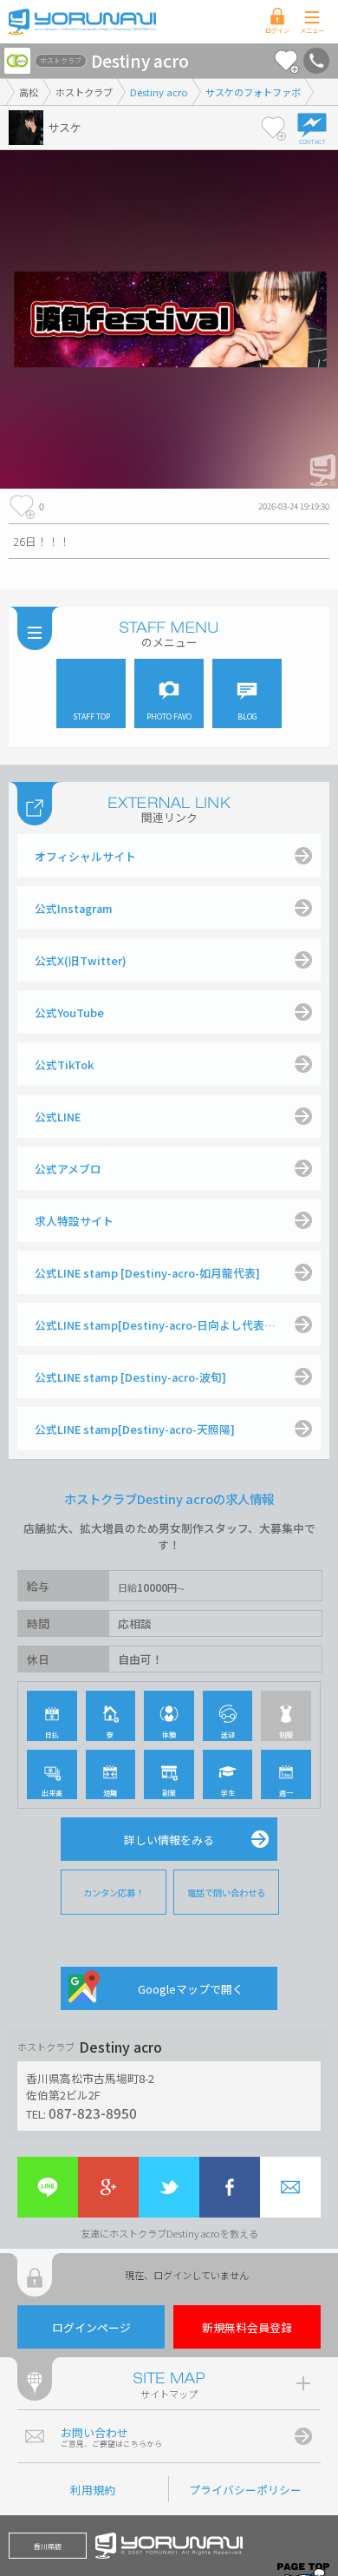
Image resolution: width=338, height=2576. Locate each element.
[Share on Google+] (108, 2187)
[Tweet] (169, 2187)
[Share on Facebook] (230, 2187)
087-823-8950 (93, 2113)
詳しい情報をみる (169, 1840)
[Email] (290, 2187)
